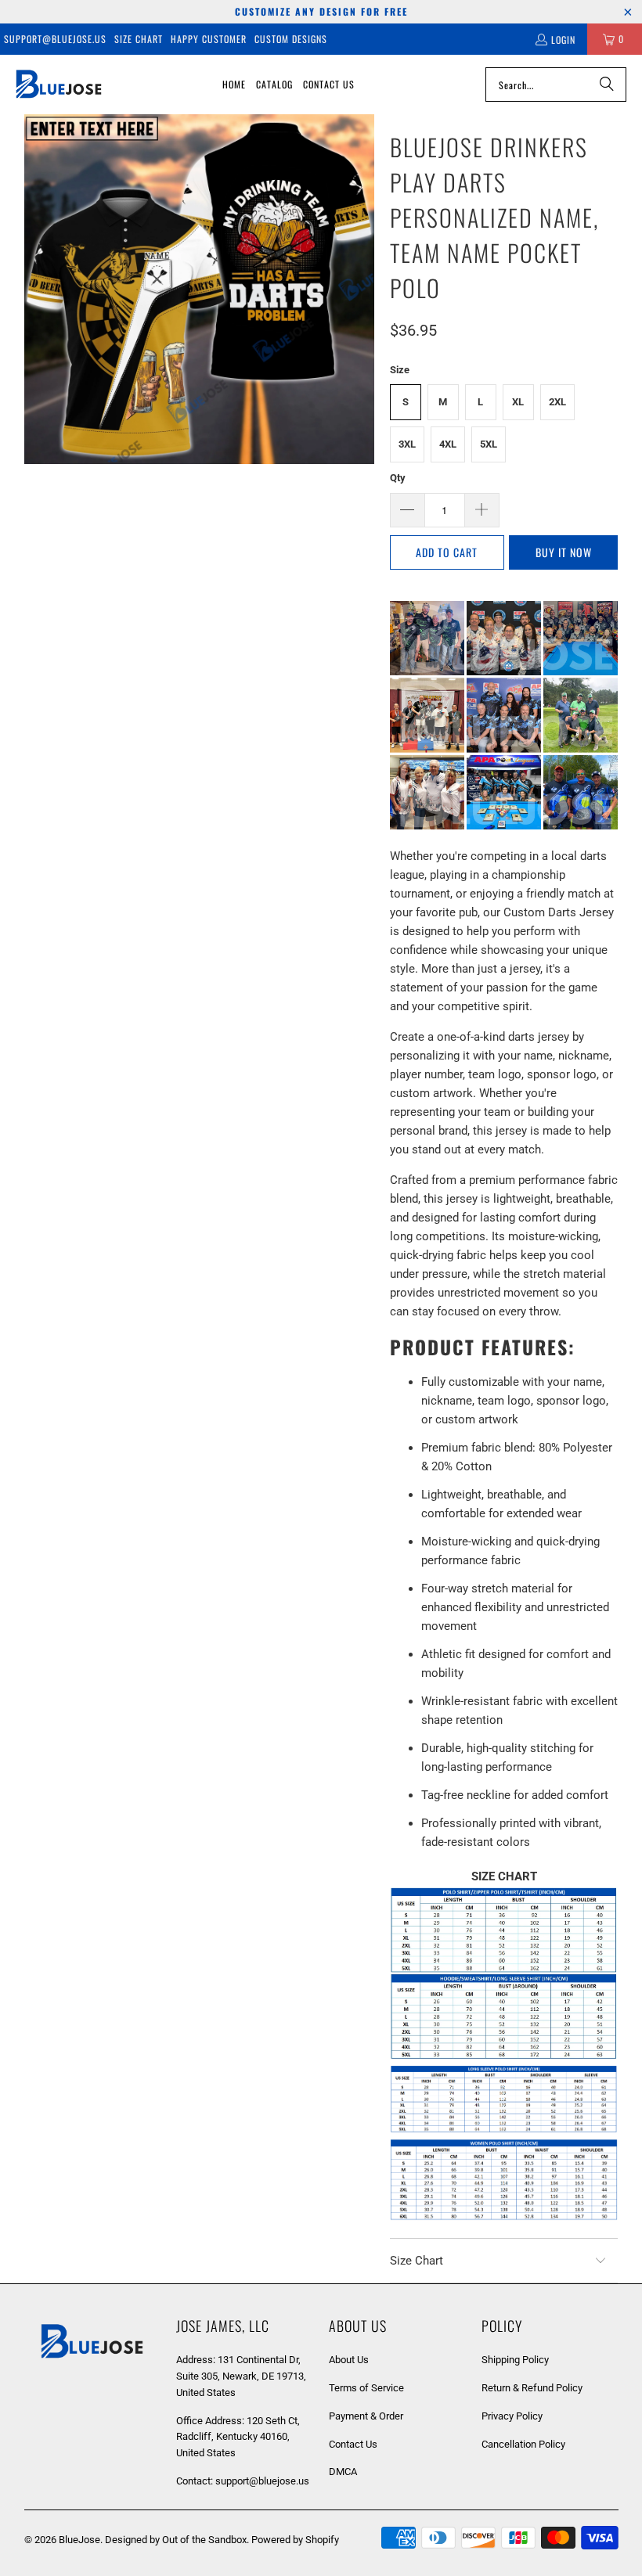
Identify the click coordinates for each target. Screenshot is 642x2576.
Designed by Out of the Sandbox (176, 2540)
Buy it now (564, 552)
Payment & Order (366, 2416)
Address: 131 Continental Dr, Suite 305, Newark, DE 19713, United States (241, 2376)
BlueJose (79, 2540)
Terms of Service (366, 2388)
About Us (349, 2360)
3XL (407, 444)
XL (518, 402)
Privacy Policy (512, 2416)
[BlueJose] (59, 85)
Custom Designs (291, 39)
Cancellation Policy (523, 2444)
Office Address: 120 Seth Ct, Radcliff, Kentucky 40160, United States (238, 2437)
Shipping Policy (515, 2360)
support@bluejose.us (55, 39)
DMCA (343, 2472)
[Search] (607, 85)
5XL (489, 444)
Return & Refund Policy (532, 2388)
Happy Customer (209, 39)
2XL (557, 402)
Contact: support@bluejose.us (243, 2481)
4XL (448, 444)
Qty (398, 478)
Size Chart (139, 39)
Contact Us (353, 2444)
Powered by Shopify (295, 2540)
